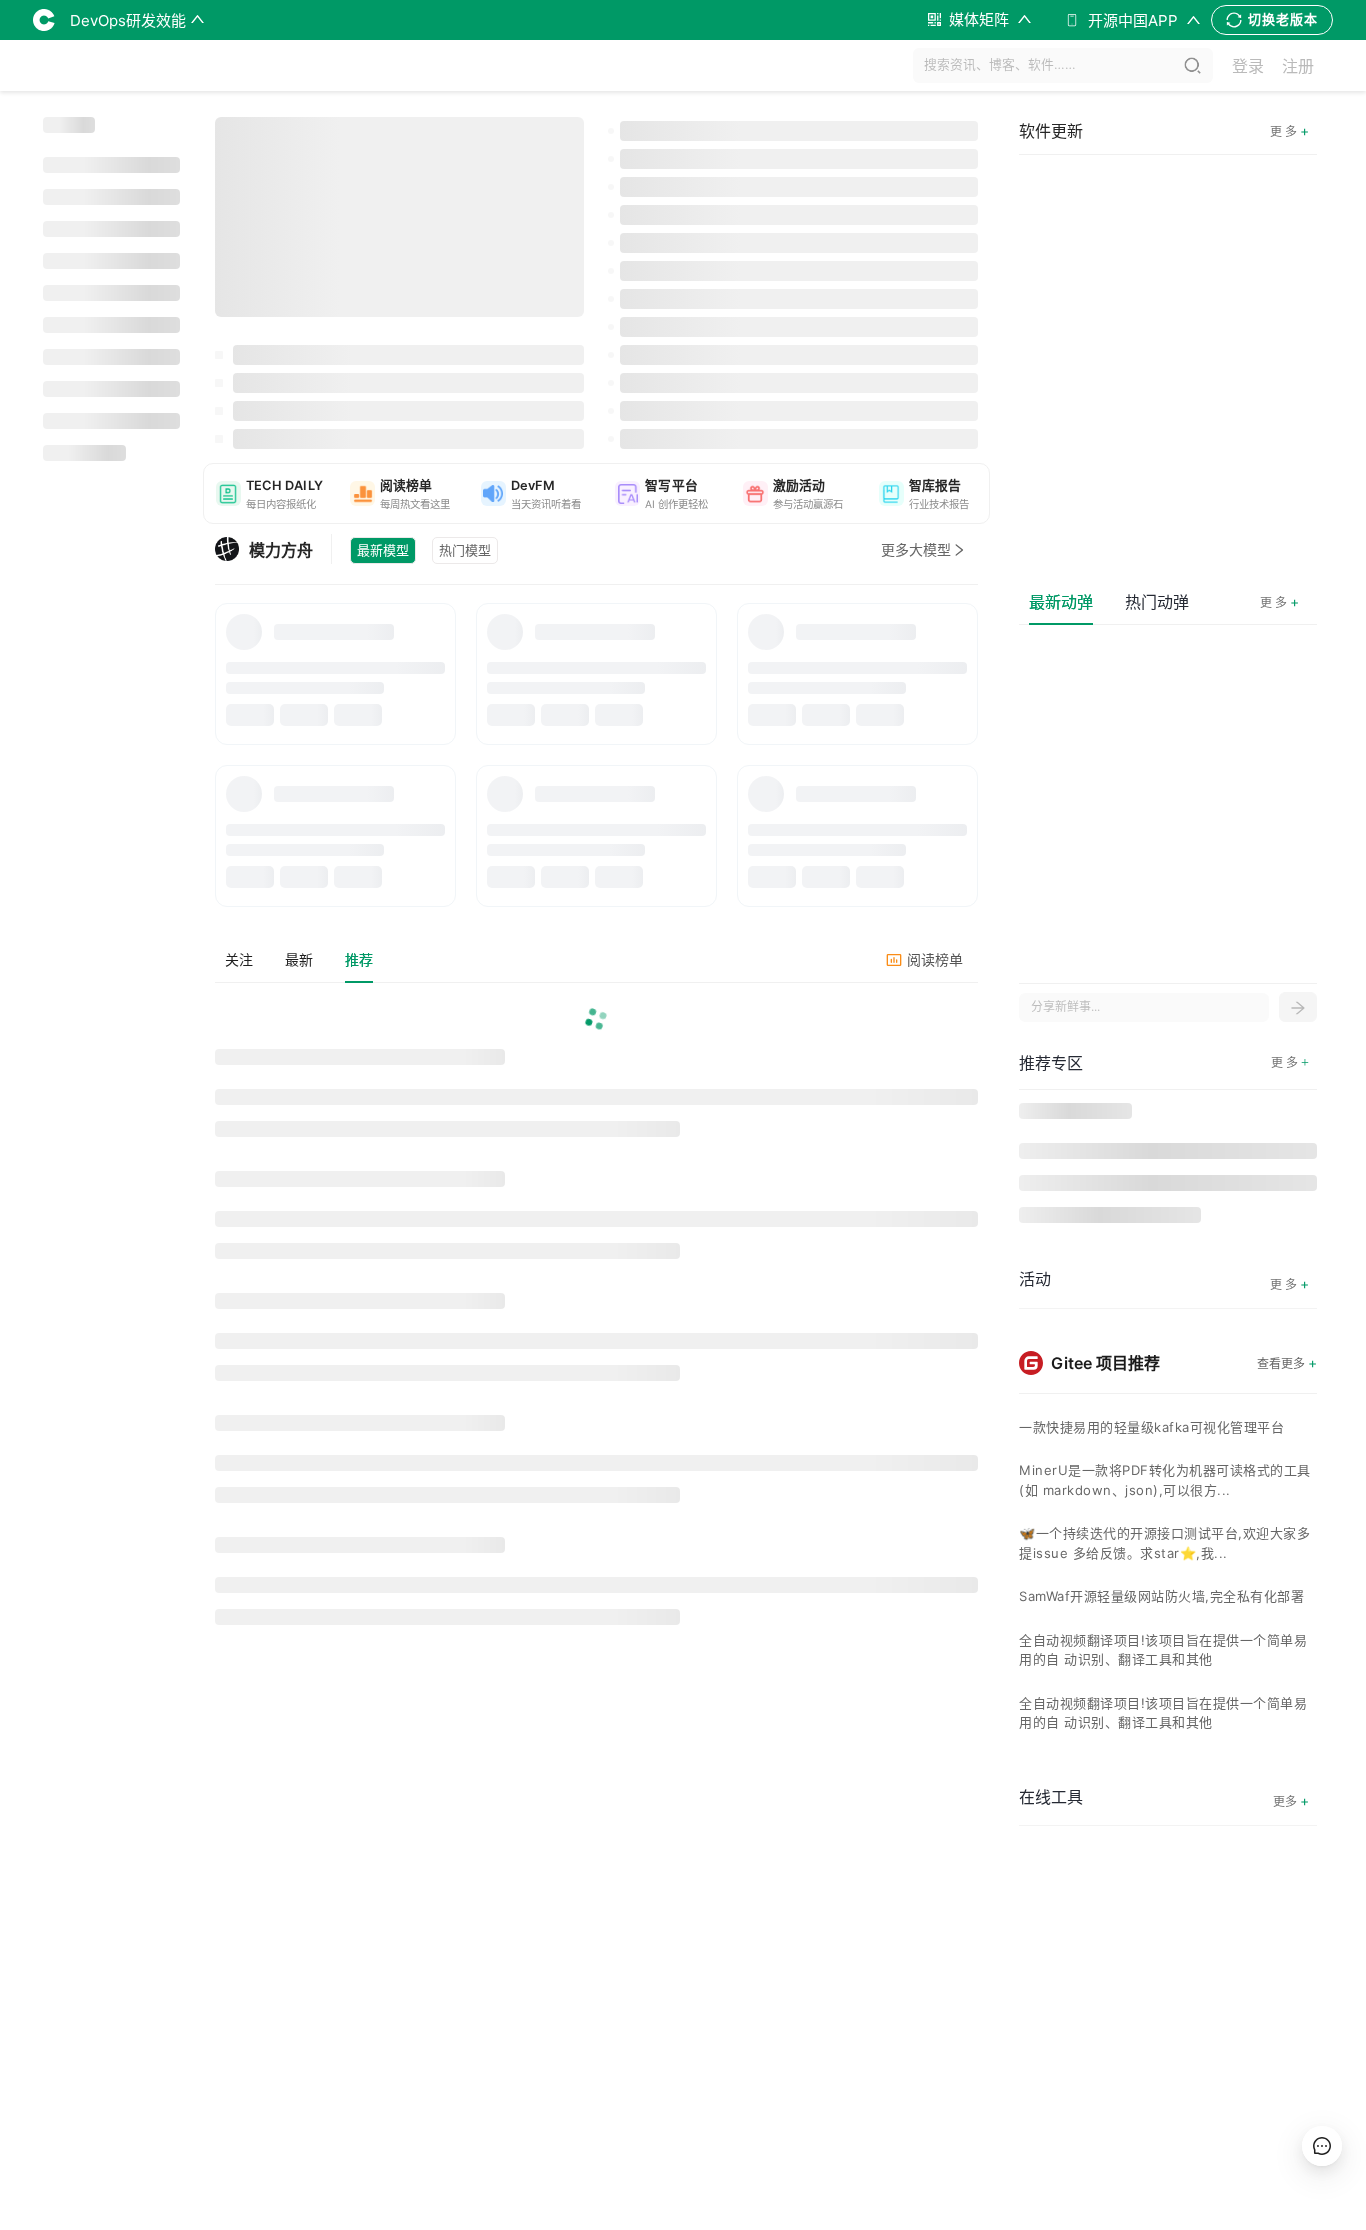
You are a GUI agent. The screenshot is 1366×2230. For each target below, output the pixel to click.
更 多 (1279, 601)
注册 (1298, 66)
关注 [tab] (239, 959)
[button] (269, 493)
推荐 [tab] (359, 959)
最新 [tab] (299, 959)
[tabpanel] (596, 1319)
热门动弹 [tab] (1157, 602)
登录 (1248, 66)
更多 (1291, 1800)
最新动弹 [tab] (1061, 602)
